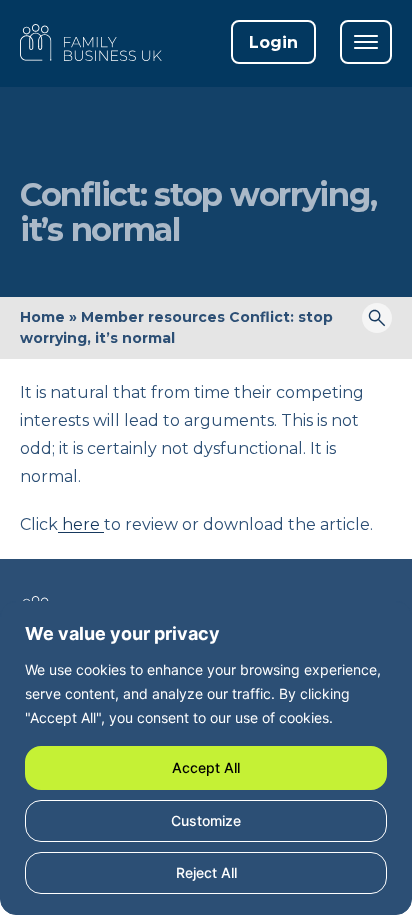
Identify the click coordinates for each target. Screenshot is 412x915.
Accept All (206, 767)
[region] (206, 758)
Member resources (153, 317)
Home (42, 317)
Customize (206, 820)
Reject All (206, 872)
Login (273, 42)
